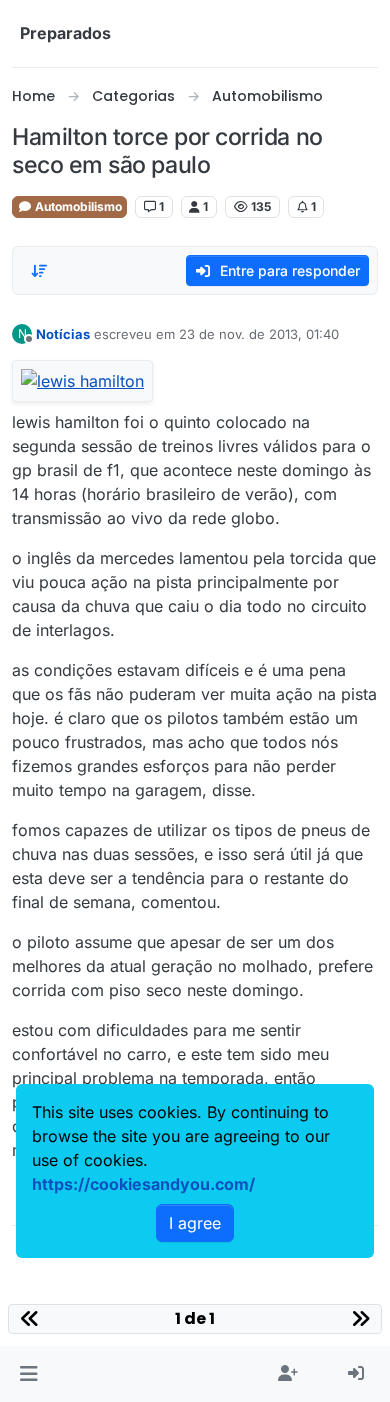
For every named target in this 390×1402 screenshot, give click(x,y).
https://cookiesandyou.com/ (143, 1184)
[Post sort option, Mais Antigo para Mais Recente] (39, 271)
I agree (195, 1223)
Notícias (63, 334)
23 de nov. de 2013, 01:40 (259, 334)
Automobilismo (77, 206)
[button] (28, 1374)
